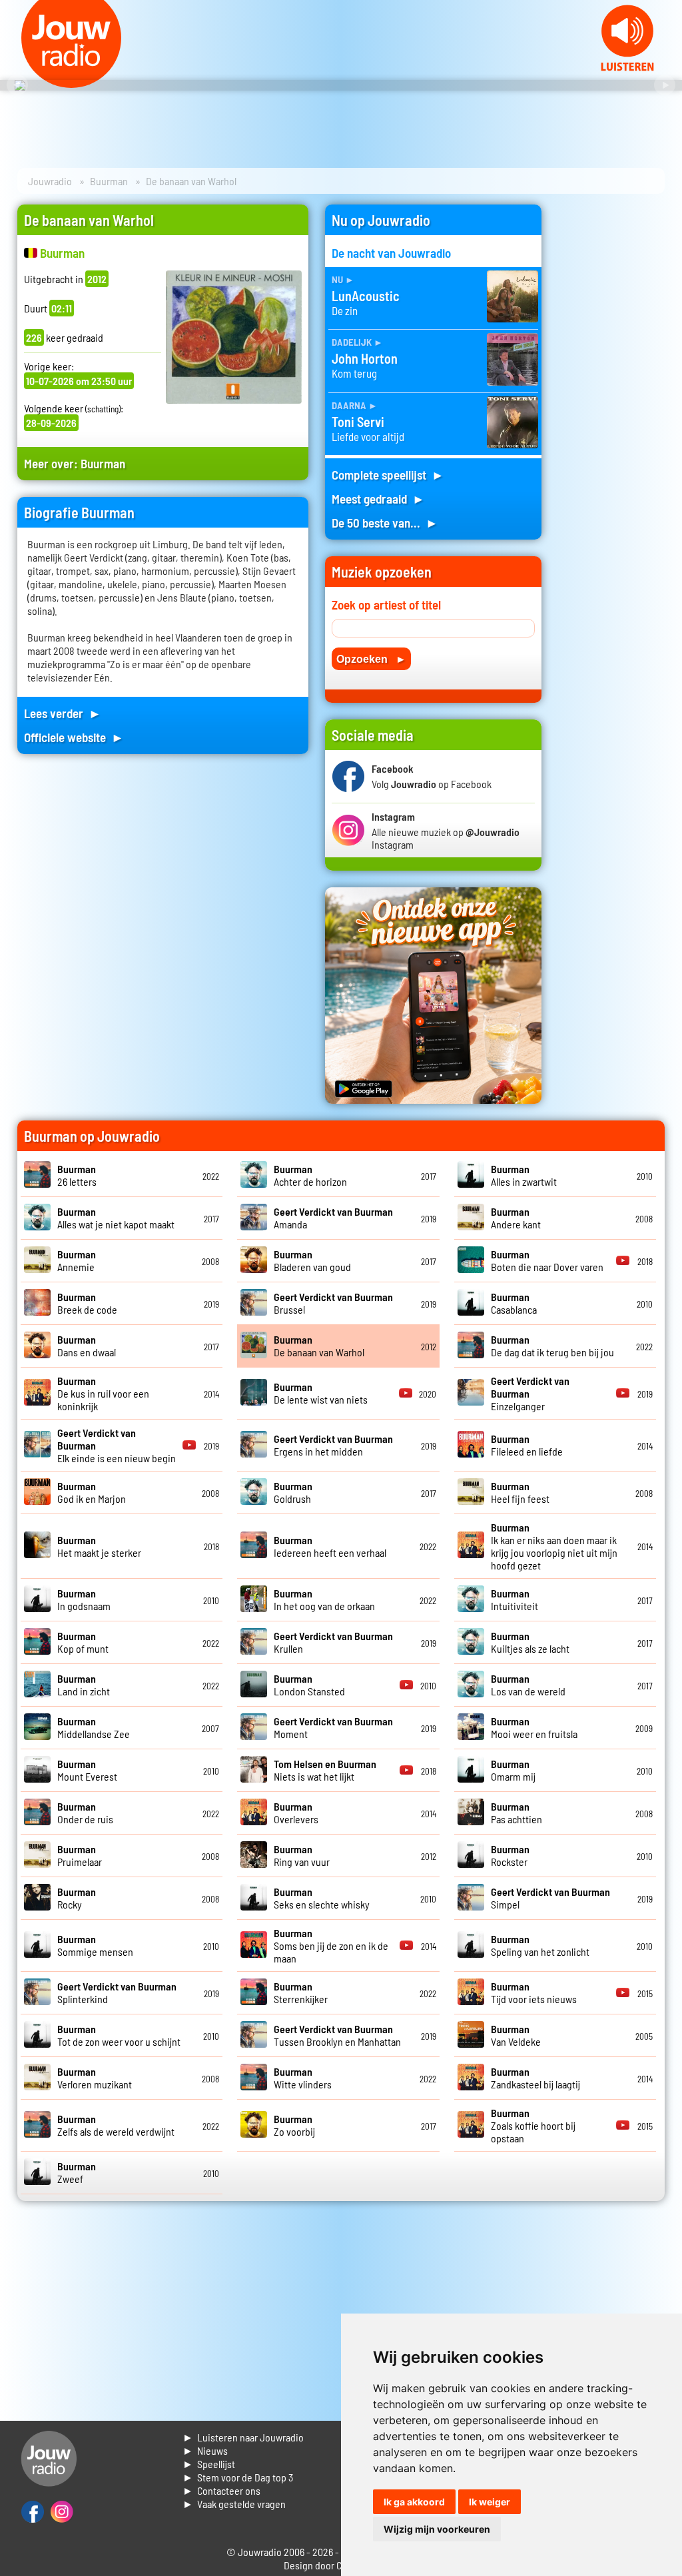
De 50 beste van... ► (385, 523)
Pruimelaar (80, 1855)
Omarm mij (513, 1770)
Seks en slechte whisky (322, 1898)
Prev (17, 85)
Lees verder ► (63, 713)
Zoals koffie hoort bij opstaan (533, 2125)
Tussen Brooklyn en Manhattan (337, 2035)
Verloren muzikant (95, 2078)
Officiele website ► (74, 737)
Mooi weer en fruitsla (534, 1727)
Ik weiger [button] (490, 2502)
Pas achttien (516, 1813)
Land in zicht (84, 1685)
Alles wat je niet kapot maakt (116, 1218)
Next (665, 85)
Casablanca (514, 1303)
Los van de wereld (528, 1685)
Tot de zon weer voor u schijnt (119, 2035)
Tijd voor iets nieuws (534, 1992)
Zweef (77, 2172)
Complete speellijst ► (388, 475)
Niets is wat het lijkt (325, 1770)
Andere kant (516, 1218)
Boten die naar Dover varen (547, 1260)
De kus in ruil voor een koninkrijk (103, 1393)
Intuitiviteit (514, 1599)
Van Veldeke (516, 2035)
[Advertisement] (611, 404)
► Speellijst (209, 2464)
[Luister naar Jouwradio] (627, 67)
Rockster (510, 1855)
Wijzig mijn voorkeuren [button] (437, 2529)
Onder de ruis (85, 1813)
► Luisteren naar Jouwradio (243, 2437)
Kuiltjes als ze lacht (530, 1642)
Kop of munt (83, 1642)
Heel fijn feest (520, 1492)
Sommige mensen (95, 1945)
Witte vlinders (303, 2078)
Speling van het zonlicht (540, 1945)
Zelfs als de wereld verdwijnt (116, 2125)
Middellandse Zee (94, 1727)
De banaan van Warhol (319, 1346)
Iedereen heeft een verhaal (330, 1546)
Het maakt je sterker (99, 1546)
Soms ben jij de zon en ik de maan (331, 1945)
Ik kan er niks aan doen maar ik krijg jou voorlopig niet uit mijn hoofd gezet (554, 1546)
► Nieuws (205, 2450)
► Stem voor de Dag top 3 (238, 2477)
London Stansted (309, 1685)
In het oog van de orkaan (324, 1599)
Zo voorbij (294, 2125)
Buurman (109, 181)
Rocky (77, 1898)
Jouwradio (50, 181)
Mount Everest (87, 1770)
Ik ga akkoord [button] (414, 2502)
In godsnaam (84, 1599)
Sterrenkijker (301, 1992)
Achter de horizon (310, 1175)
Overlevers (296, 1813)
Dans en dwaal (87, 1346)
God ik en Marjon (92, 1492)
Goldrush (293, 1492)
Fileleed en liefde (527, 1445)
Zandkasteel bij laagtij (535, 2078)
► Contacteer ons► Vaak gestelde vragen (234, 2497)
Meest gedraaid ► (378, 499)
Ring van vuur (302, 1855)
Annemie (77, 1260)
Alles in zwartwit (524, 1175)
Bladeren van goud (312, 1260)
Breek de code (87, 1303)
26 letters (77, 1175)
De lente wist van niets (321, 1393)
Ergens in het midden (333, 1445)
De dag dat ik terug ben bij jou (552, 1346)
